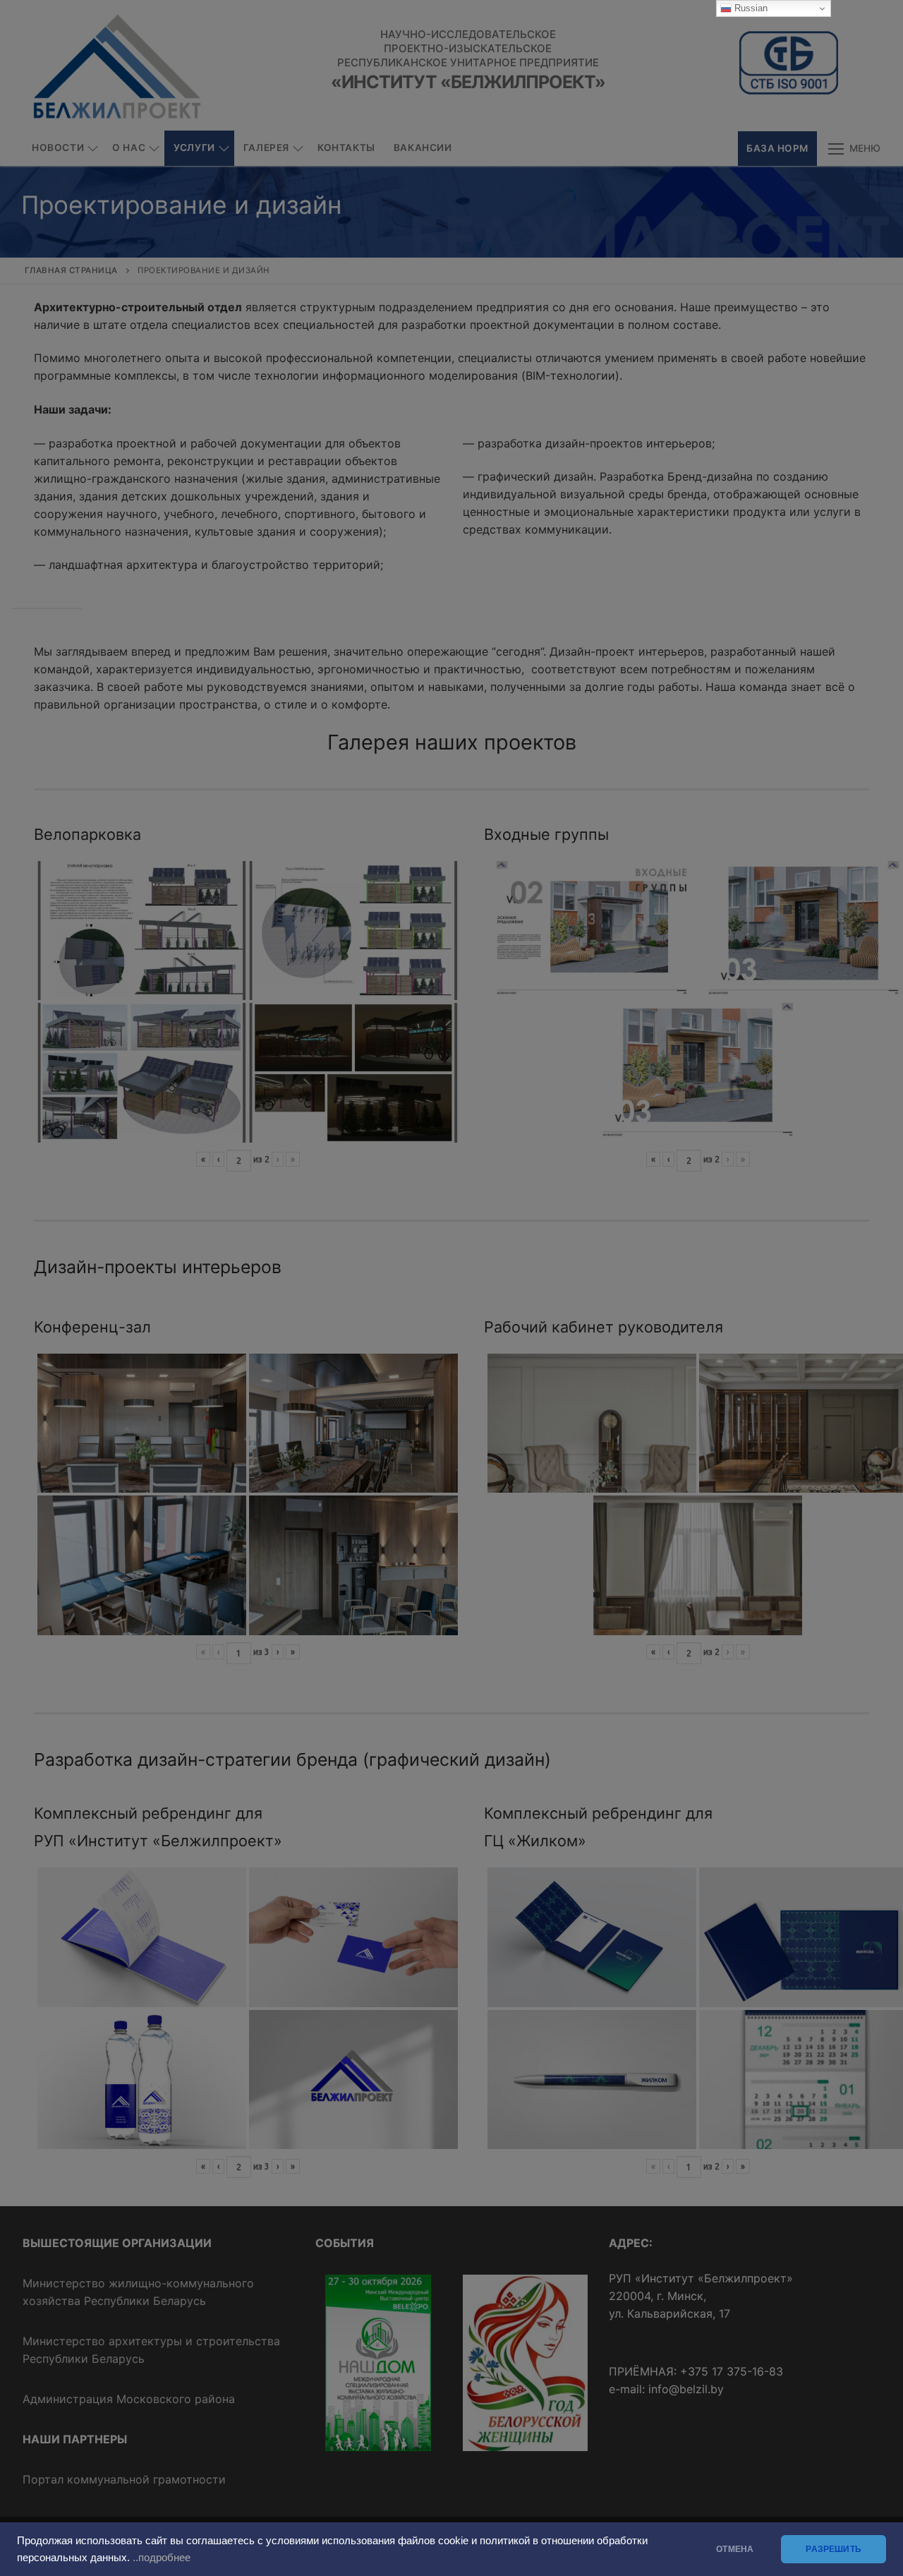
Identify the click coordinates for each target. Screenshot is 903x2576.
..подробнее (162, 2558)
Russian (750, 8)
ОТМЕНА (735, 2549)
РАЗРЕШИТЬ (834, 2549)
